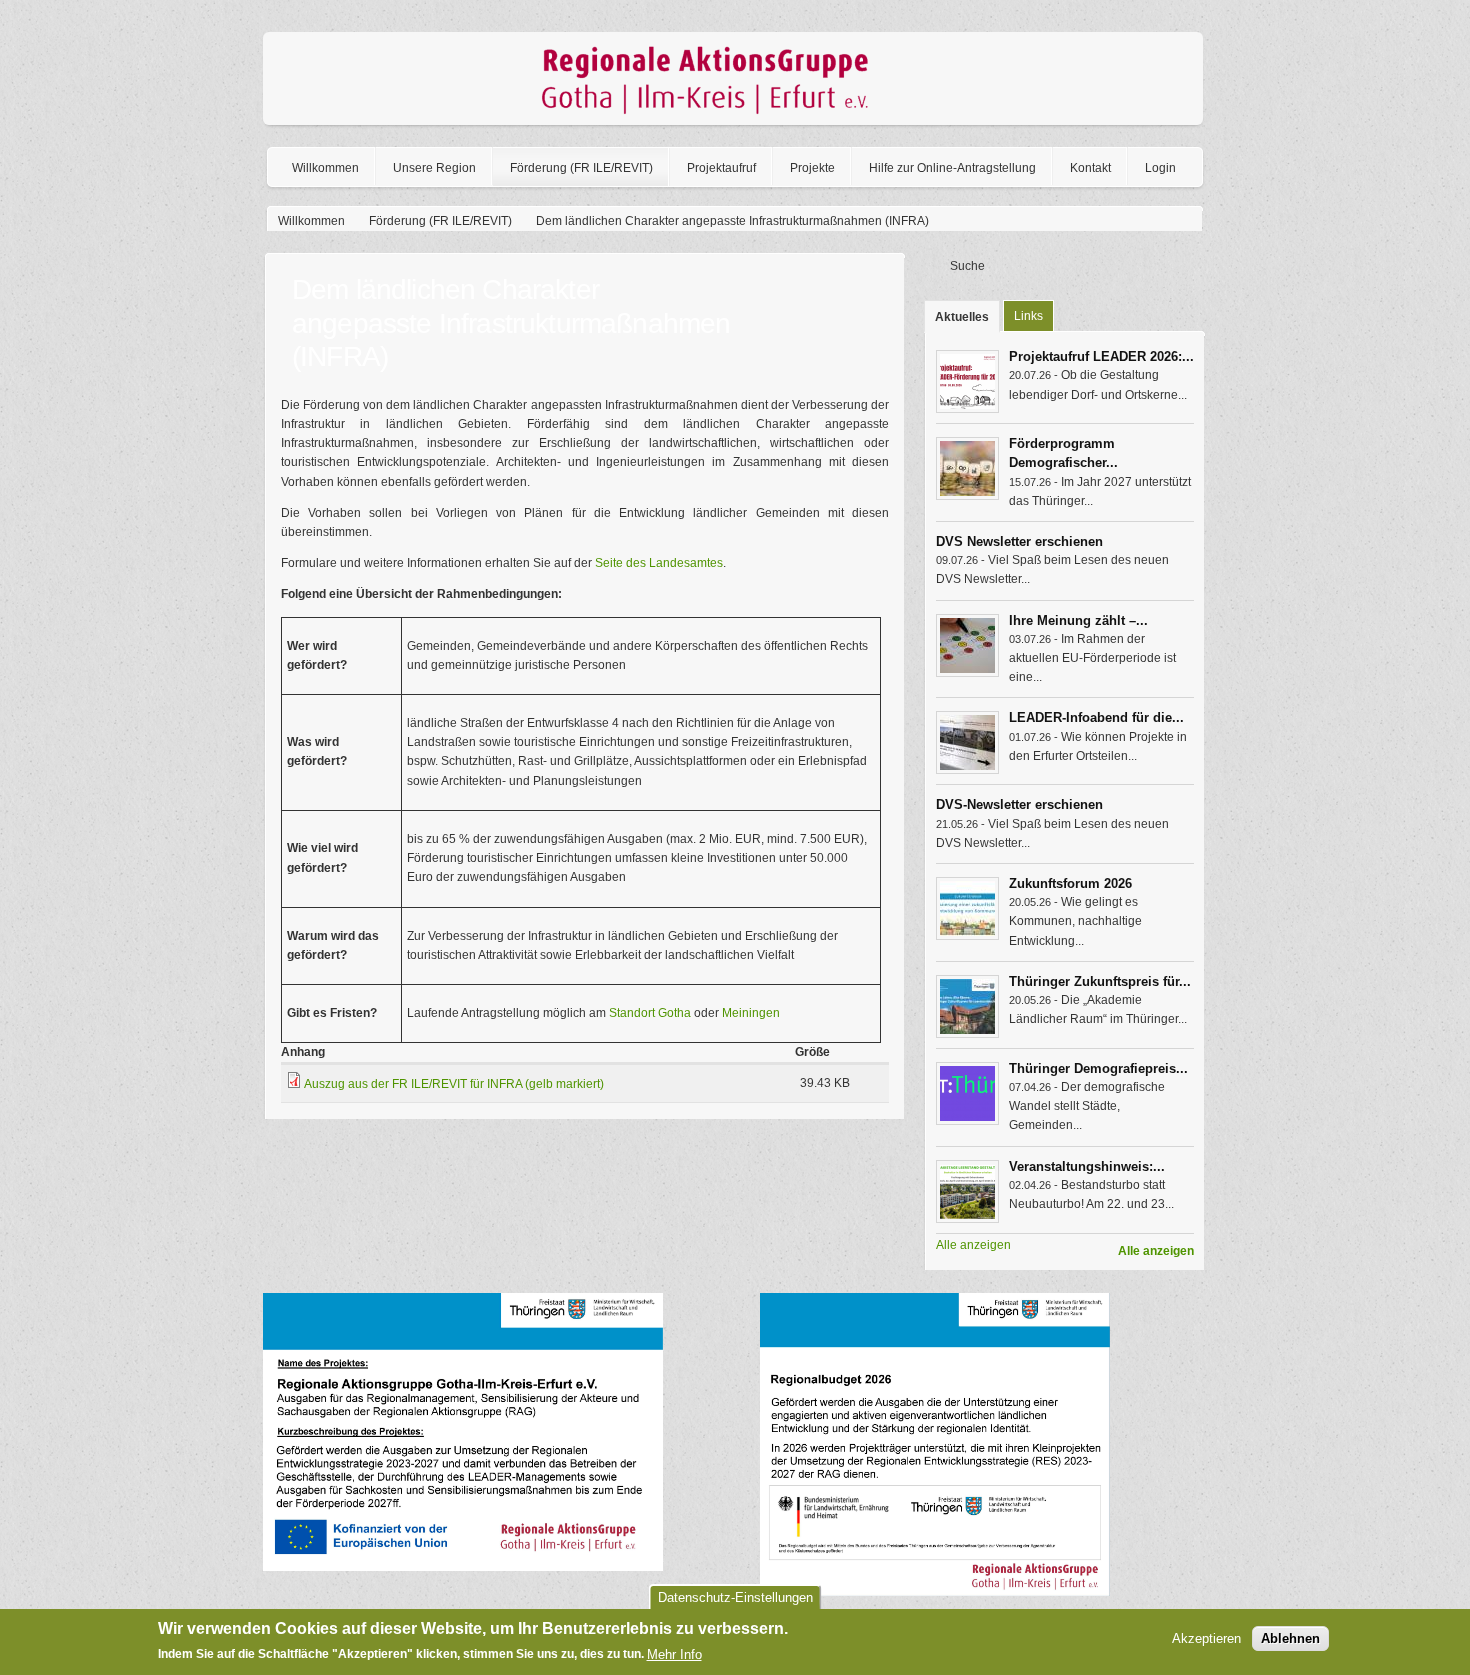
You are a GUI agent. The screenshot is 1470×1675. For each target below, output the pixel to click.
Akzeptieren (1206, 1639)
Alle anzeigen (1156, 1251)
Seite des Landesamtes (659, 563)
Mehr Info (674, 1654)
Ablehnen (1290, 1639)
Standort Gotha (650, 1013)
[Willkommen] (733, 121)
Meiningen (751, 1013)
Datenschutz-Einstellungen (735, 1597)
